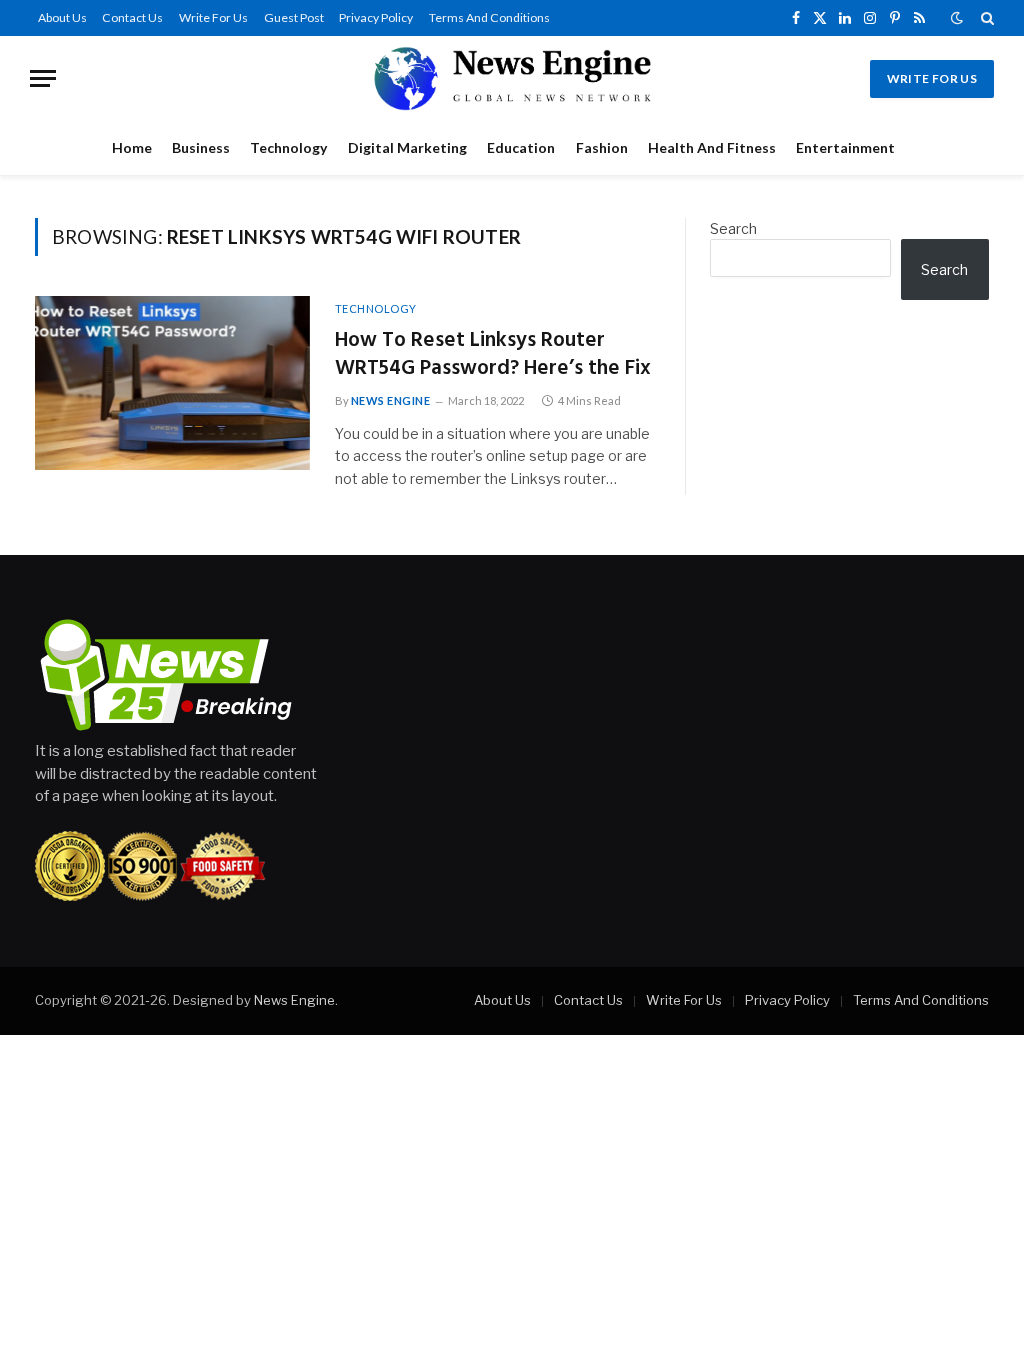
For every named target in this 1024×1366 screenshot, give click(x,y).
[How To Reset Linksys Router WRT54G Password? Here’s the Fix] (172, 383)
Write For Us (213, 17)
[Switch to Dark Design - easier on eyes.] (957, 18)
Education (521, 147)
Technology (288, 147)
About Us (62, 17)
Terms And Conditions (489, 17)
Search (733, 228)
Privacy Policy (376, 17)
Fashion (602, 147)
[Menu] (43, 78)
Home (132, 147)
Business (201, 147)
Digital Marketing (407, 147)
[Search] (985, 18)
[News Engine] (512, 78)
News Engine (391, 400)
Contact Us (132, 17)
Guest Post (294, 17)
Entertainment (845, 147)
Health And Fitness (712, 147)
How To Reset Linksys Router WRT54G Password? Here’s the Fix (493, 355)
